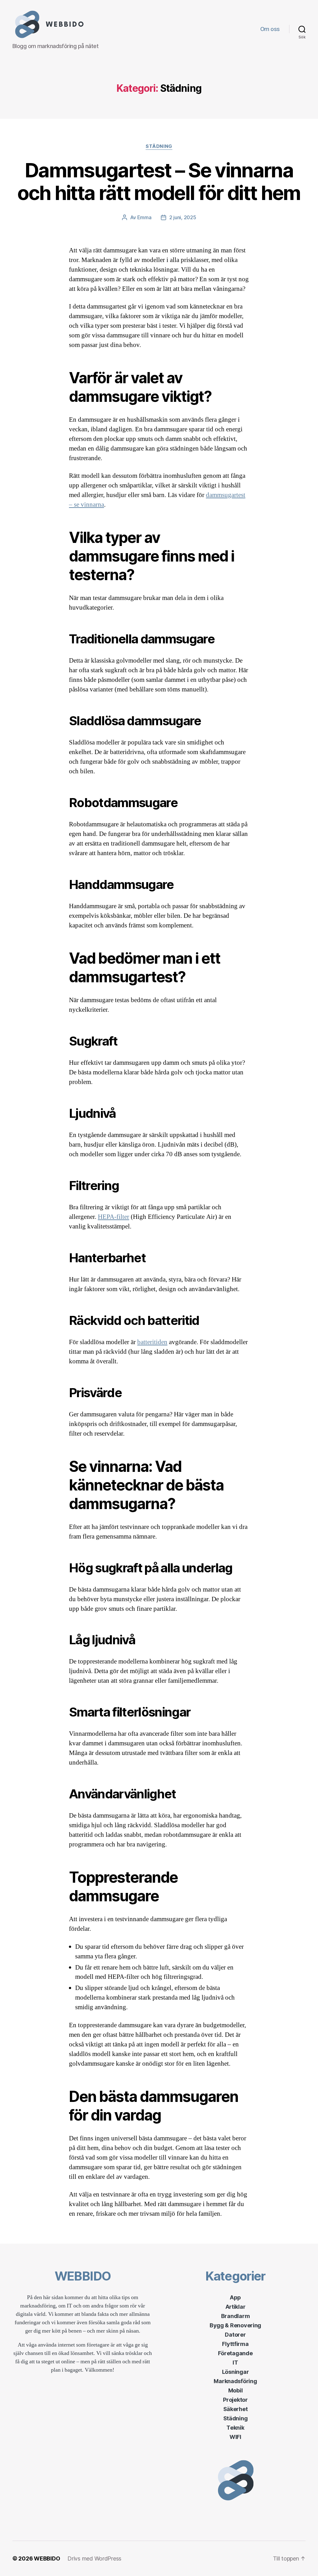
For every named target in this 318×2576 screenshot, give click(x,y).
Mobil (236, 2390)
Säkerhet (236, 2409)
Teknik (235, 2428)
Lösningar (236, 2372)
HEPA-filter (114, 1217)
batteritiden (152, 1342)
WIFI (235, 2437)
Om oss (270, 29)
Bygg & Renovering (235, 2325)
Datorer (235, 2335)
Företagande (235, 2353)
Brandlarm (236, 2316)
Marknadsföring (235, 2381)
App (235, 2297)
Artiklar (236, 2307)
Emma (144, 217)
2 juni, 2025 (183, 217)
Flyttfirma (235, 2344)
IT (235, 2363)
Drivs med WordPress (94, 2558)
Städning (159, 146)
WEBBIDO (47, 2558)
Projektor (235, 2400)
